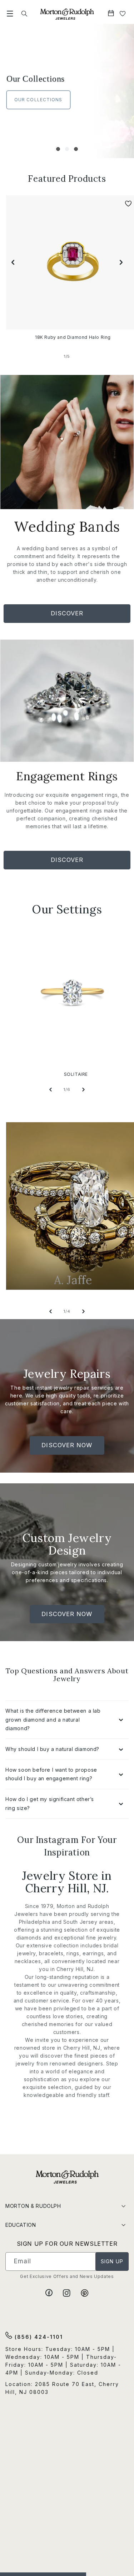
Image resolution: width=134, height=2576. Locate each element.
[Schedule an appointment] (112, 14)
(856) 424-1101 (38, 2337)
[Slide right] (121, 262)
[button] (10, 14)
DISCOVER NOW (67, 1448)
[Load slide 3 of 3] (76, 149)
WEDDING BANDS (35, 100)
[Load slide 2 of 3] (67, 149)
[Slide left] (13, 262)
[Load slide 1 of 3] (58, 149)
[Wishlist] (123, 14)
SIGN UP (112, 2261)
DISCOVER (67, 616)
